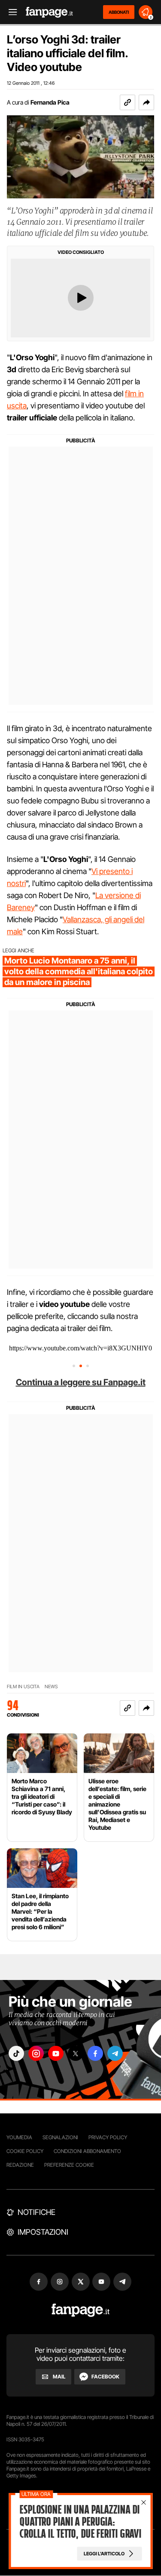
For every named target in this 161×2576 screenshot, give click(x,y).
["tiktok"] (16, 2053)
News (51, 1687)
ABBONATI (119, 12)
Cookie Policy (25, 2151)
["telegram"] (115, 2053)
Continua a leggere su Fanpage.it (81, 1382)
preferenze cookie (69, 2165)
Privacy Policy (108, 2137)
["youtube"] (56, 2053)
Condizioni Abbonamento (87, 2151)
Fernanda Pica (50, 102)
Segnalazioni (60, 2137)
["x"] (76, 2053)
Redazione (20, 2165)
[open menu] (10, 12)
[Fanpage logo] (49, 12)
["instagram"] (36, 2053)
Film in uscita (23, 1687)
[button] (146, 102)
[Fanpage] (80, 2310)
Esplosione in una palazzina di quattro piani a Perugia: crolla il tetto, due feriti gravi (80, 2522)
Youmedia (19, 2137)
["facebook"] (95, 2053)
